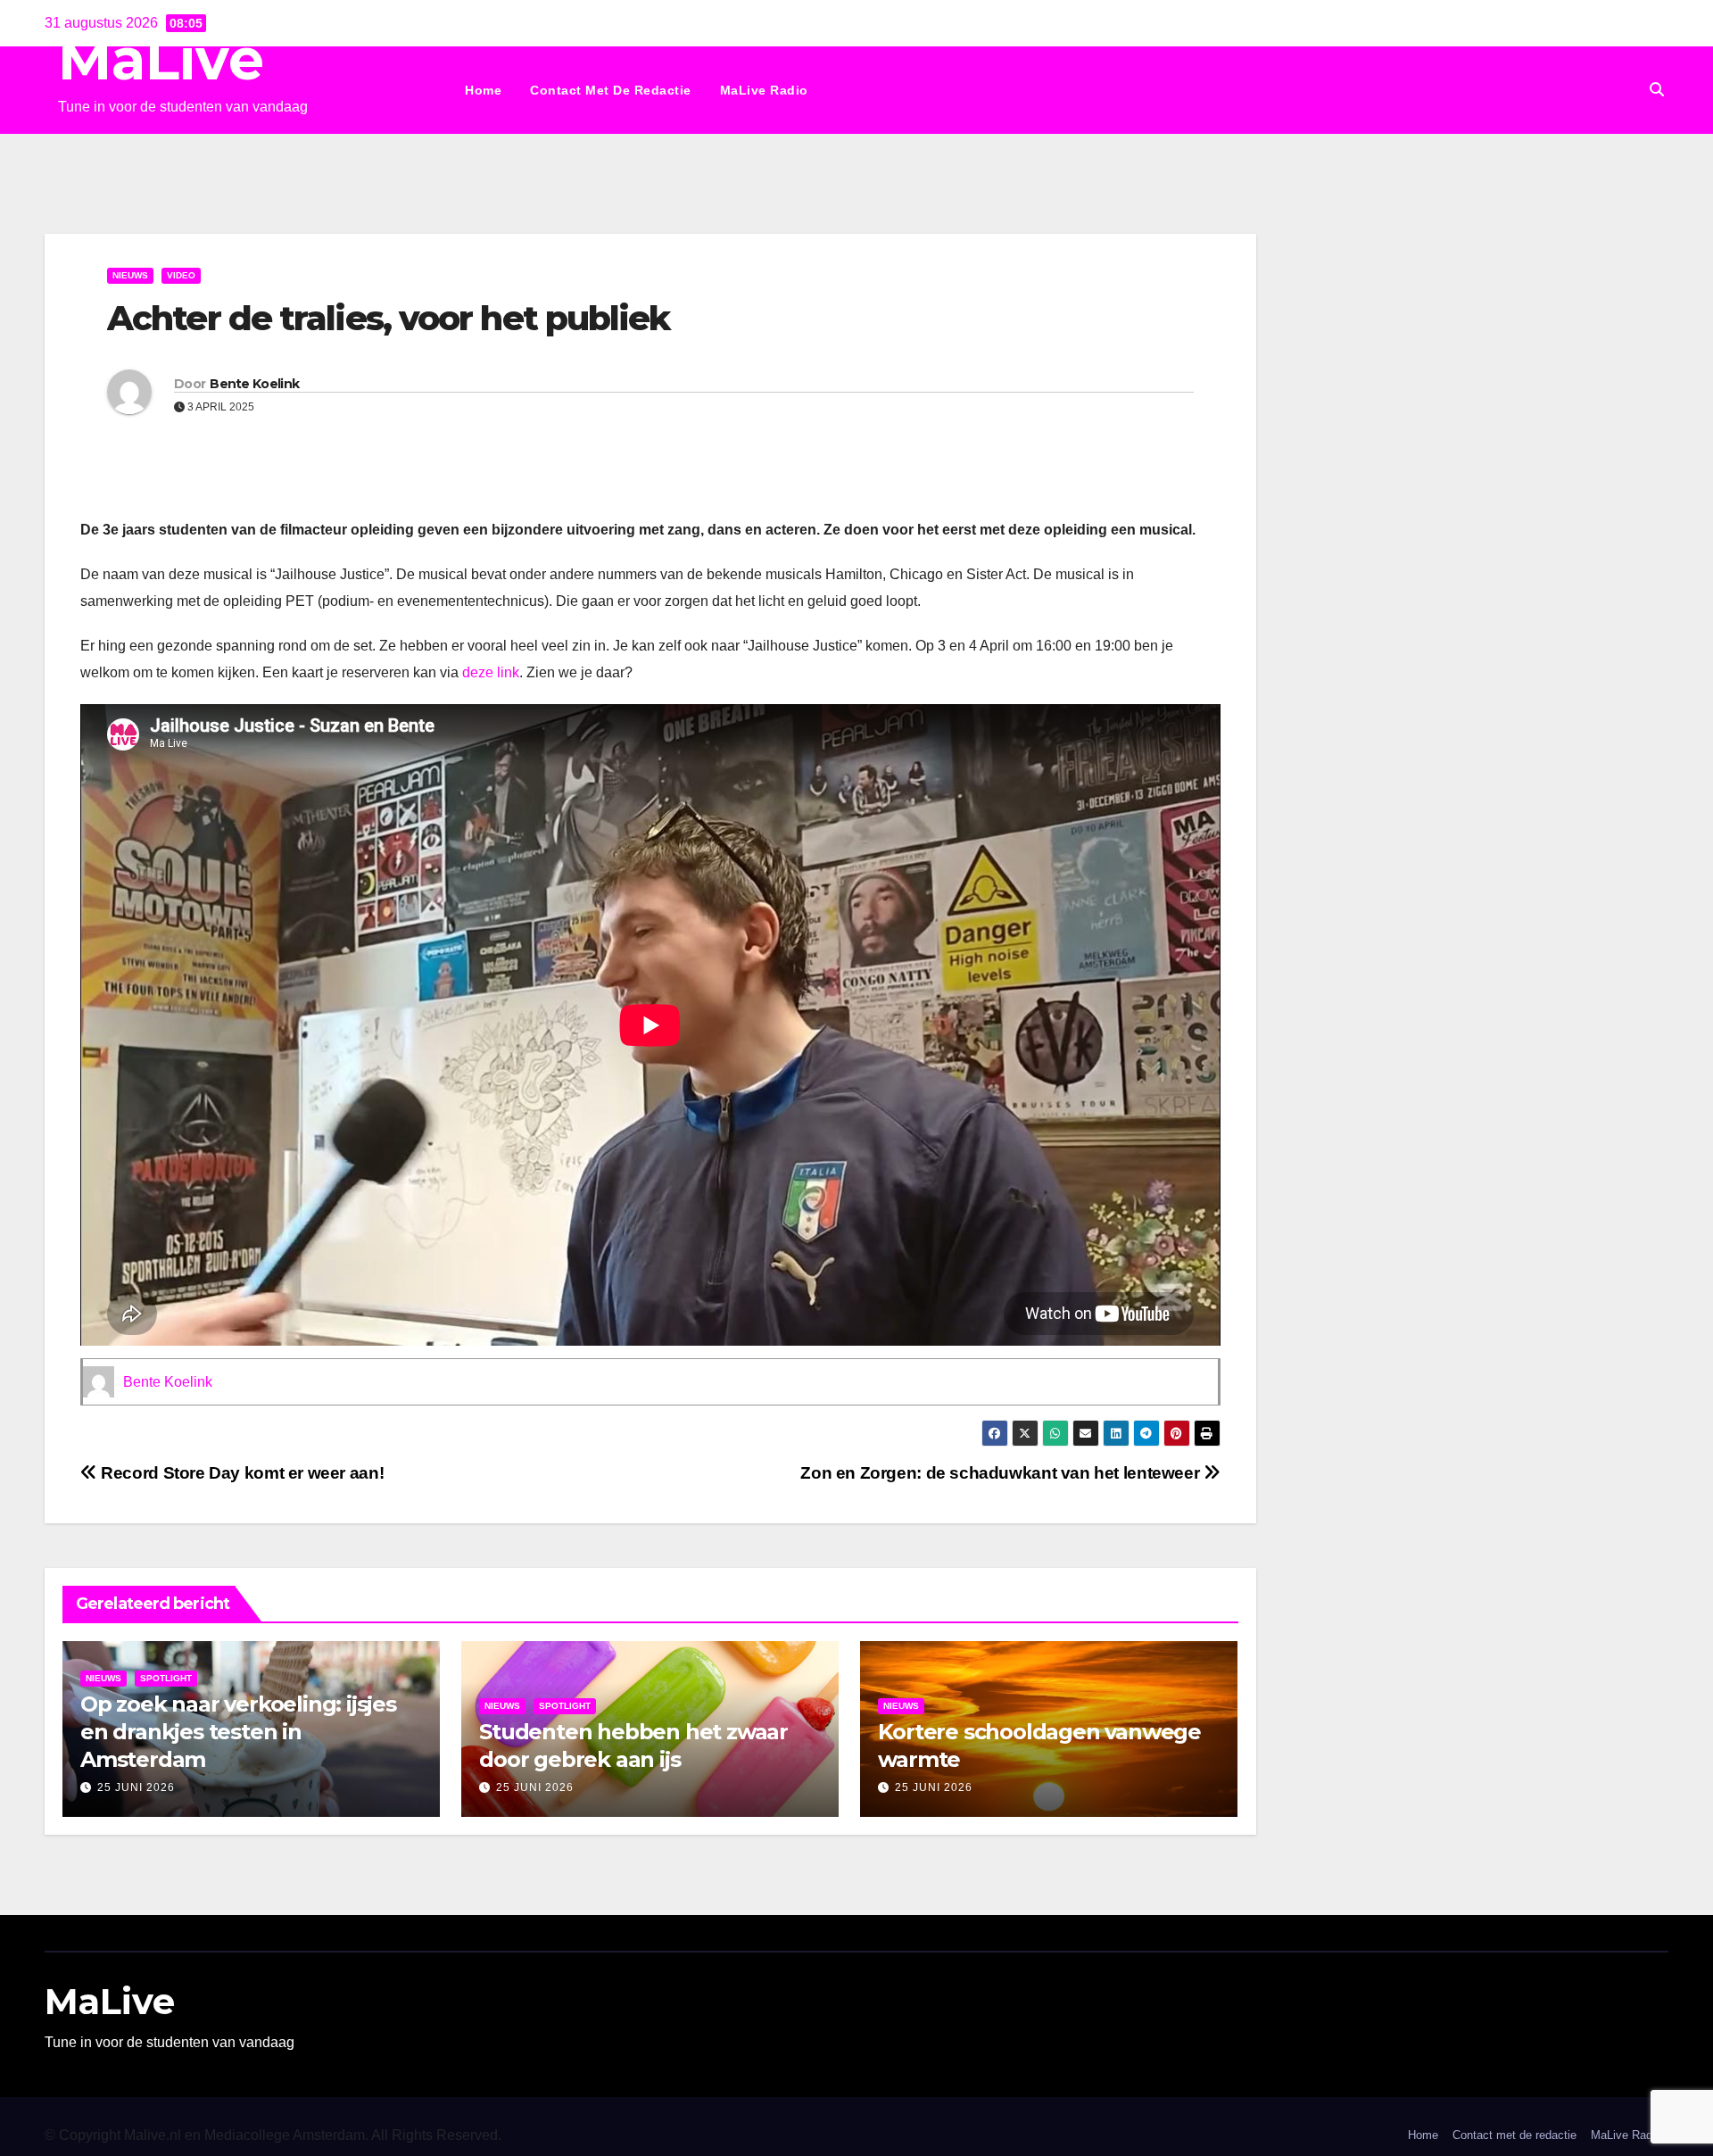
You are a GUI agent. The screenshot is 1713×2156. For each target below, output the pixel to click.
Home (483, 90)
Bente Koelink (254, 384)
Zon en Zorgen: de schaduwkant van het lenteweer (1002, 1473)
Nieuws (130, 275)
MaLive (161, 59)
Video (181, 275)
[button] (1657, 90)
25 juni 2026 (136, 1787)
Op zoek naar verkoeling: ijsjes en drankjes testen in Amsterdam (238, 1732)
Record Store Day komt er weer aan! (243, 1473)
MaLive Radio (764, 90)
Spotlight (166, 1678)
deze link (491, 672)
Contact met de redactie (611, 90)
